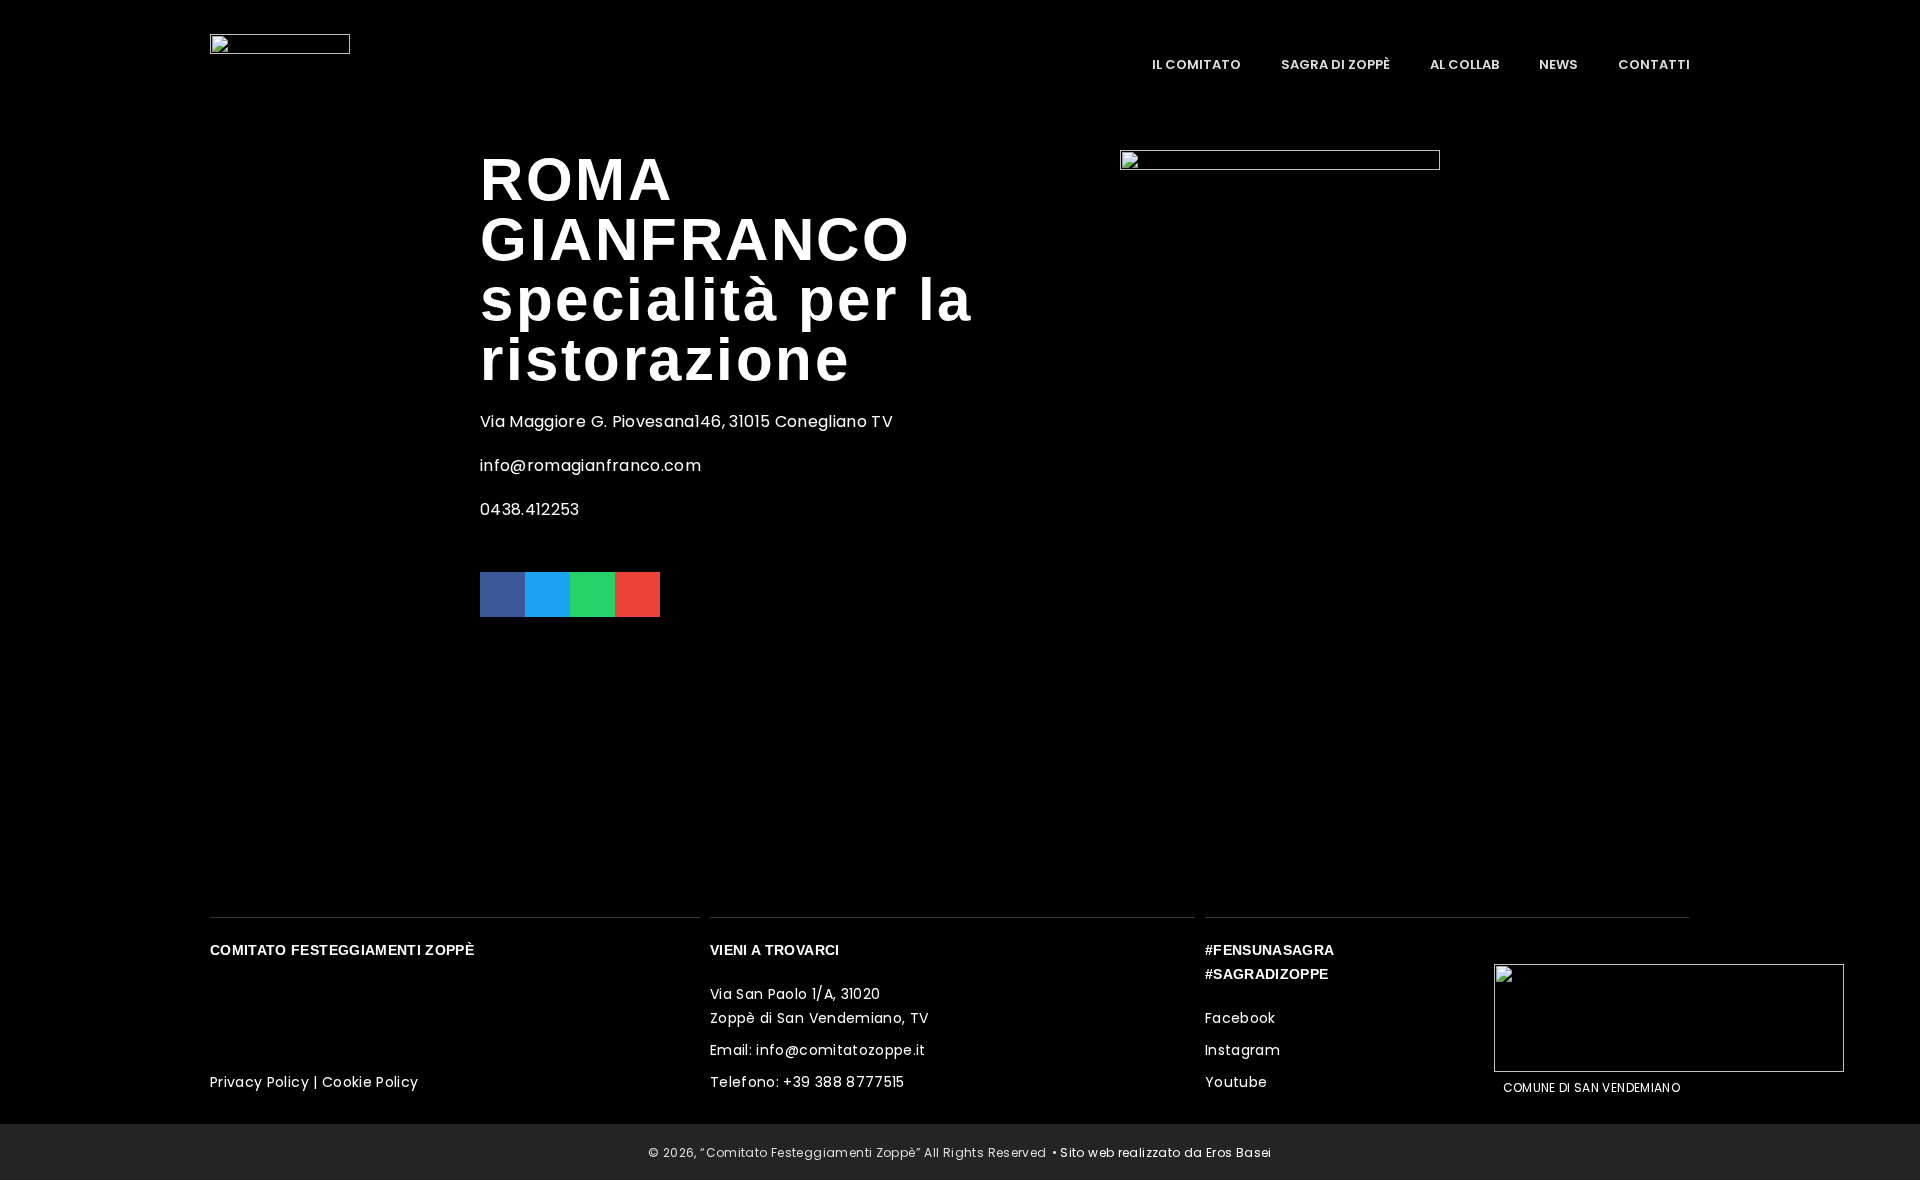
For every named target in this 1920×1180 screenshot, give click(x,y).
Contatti (1654, 64)
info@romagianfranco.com (590, 465)
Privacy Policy (259, 1082)
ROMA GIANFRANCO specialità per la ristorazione (726, 269)
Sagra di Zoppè (1335, 64)
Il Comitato (1196, 64)
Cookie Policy (370, 1082)
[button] (502, 594)
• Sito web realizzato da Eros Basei (1162, 1152)
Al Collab (1464, 64)
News (1558, 64)
